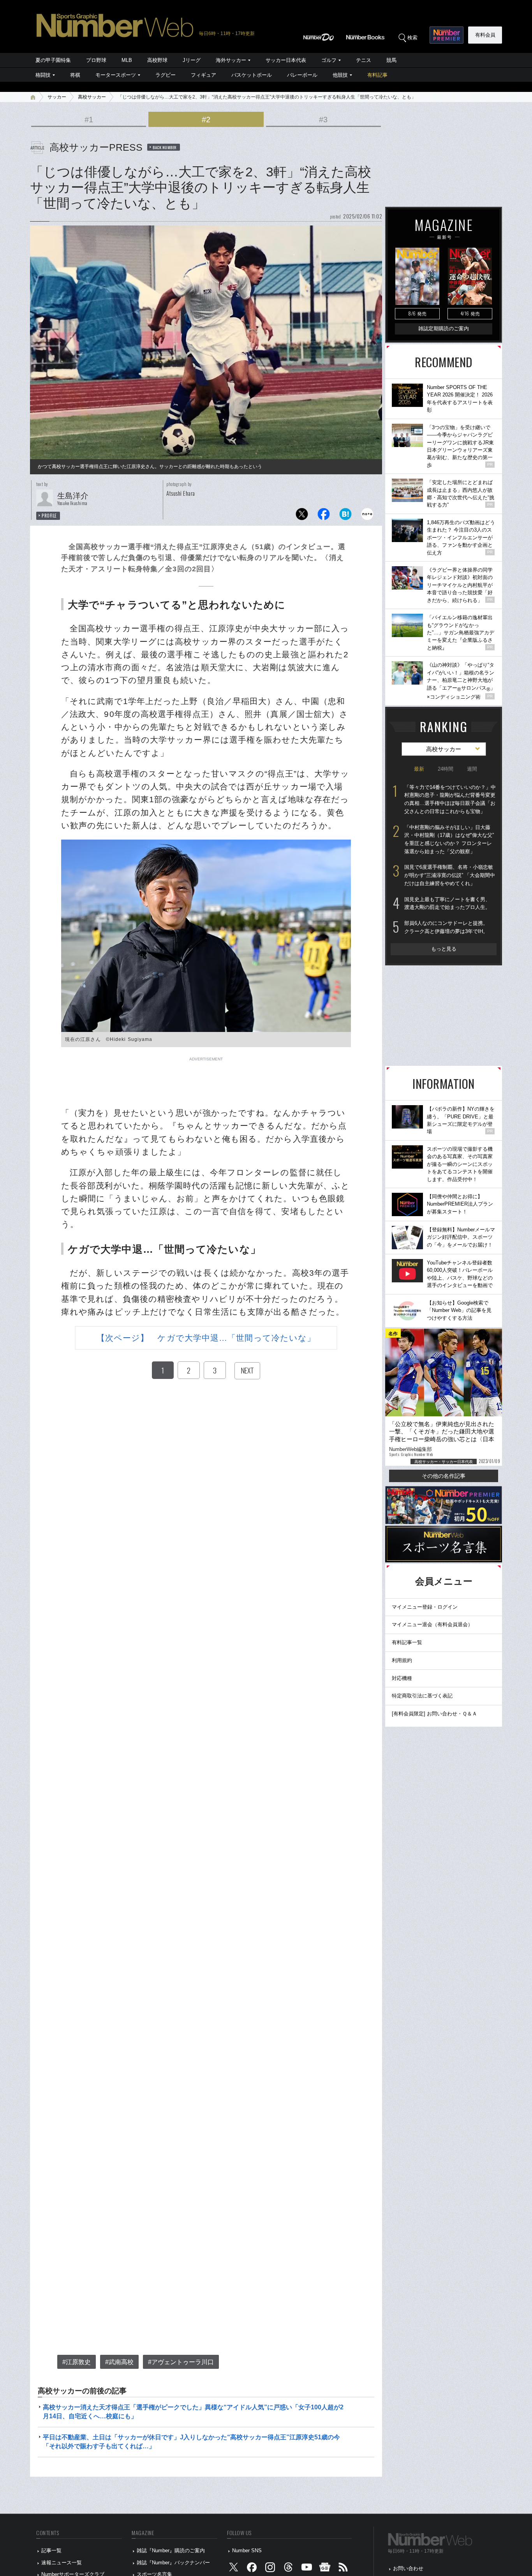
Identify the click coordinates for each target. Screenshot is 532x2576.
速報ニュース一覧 (62, 2563)
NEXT (247, 1370)
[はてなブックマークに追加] (345, 516)
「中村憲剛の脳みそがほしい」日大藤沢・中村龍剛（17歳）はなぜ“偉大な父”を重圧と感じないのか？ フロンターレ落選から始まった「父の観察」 (449, 839)
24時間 (446, 769)
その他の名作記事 (444, 1476)
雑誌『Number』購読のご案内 (171, 2550)
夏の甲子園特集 (53, 60)
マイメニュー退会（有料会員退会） (432, 1624)
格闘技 (43, 75)
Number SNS (247, 2550)
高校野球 (157, 60)
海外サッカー (231, 60)
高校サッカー (92, 97)
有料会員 (485, 35)
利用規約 (402, 1660)
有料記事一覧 (407, 1642)
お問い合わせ (408, 2568)
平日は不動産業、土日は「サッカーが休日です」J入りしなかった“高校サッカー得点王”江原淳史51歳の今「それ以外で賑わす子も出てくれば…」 (191, 2441)
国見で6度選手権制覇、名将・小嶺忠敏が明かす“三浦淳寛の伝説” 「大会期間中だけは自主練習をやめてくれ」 (450, 875)
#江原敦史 (77, 2362)
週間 (472, 769)
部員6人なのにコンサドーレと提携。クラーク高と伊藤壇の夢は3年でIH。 (446, 927)
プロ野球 (96, 60)
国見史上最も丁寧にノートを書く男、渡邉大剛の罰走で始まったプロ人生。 (447, 903)
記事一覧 (51, 2550)
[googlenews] (325, 2569)
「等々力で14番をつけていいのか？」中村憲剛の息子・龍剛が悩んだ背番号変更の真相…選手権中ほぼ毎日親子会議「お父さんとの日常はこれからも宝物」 (450, 799)
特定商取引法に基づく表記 (422, 1696)
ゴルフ (329, 60)
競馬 (391, 60)
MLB (127, 60)
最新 (419, 769)
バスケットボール (252, 75)
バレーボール (302, 75)
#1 (89, 120)
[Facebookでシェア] (324, 516)
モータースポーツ (116, 75)
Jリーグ (192, 60)
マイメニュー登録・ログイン (425, 1607)
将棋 (75, 75)
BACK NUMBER (165, 147)
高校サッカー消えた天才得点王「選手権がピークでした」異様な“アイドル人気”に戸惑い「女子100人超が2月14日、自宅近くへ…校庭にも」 (193, 2411)
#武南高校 (119, 2362)
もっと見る (444, 949)
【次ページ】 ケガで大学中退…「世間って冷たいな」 (206, 1338)
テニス (364, 60)
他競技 (340, 75)
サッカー (57, 97)
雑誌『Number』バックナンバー (173, 2563)
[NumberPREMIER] (447, 35)
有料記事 (377, 75)
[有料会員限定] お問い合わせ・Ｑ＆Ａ (434, 1714)
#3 (323, 120)
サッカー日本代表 (286, 60)
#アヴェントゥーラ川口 (181, 2362)
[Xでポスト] (302, 516)
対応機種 (402, 1678)
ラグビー (166, 75)
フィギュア (203, 75)
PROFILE (49, 516)
